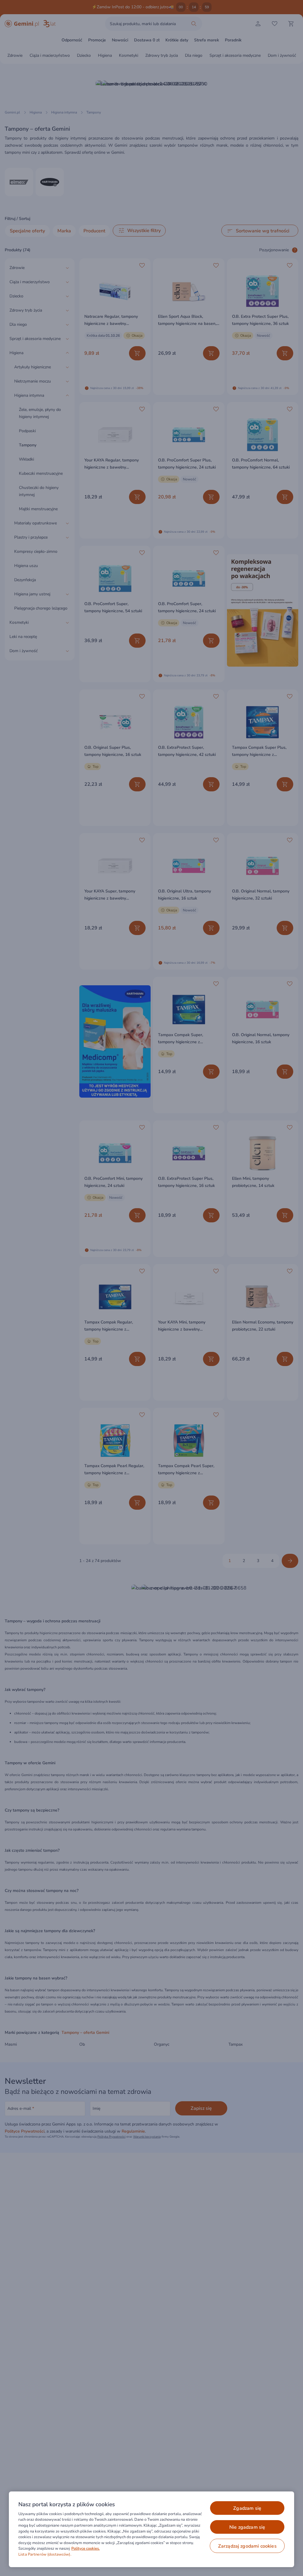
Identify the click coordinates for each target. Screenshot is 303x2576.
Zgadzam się (247, 2508)
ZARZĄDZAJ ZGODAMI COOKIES (247, 2546)
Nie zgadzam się (247, 2527)
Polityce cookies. (86, 2549)
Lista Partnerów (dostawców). (45, 2554)
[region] (151, 2529)
